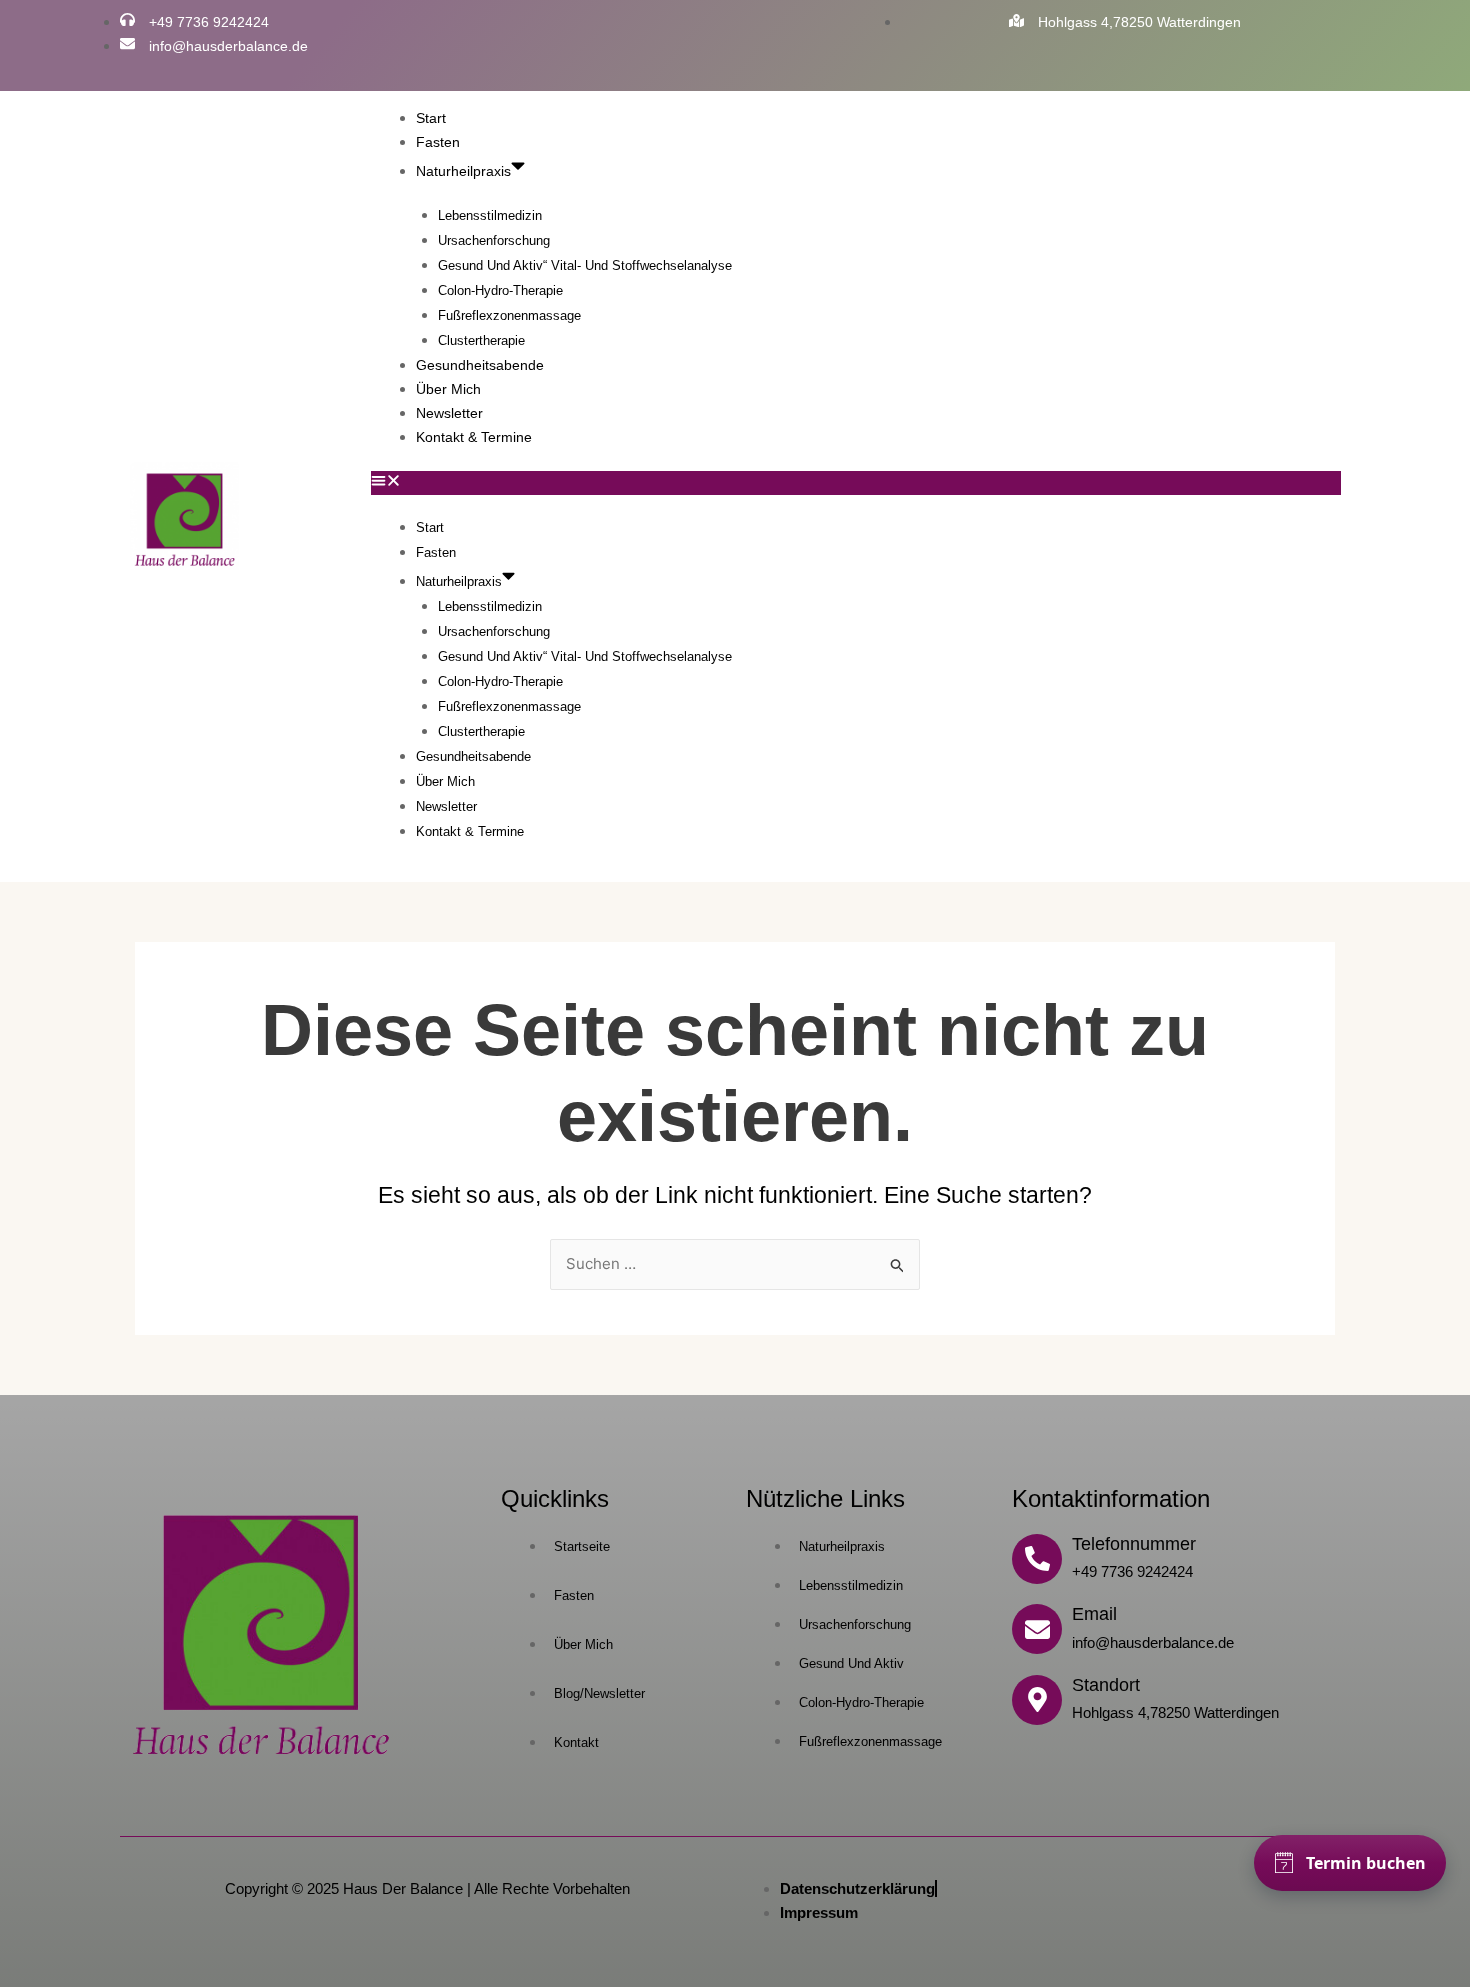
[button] (856, 483)
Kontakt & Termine (474, 437)
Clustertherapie (481, 340)
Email (1094, 1614)
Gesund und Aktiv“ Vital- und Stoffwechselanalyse (585, 265)
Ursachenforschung (494, 240)
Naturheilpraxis (463, 171)
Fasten (438, 142)
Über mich (448, 389)
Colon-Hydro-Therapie (500, 290)
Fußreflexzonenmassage (509, 315)
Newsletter (449, 413)
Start (431, 118)
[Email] (1037, 1629)
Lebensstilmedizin (490, 215)
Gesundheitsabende (480, 365)
